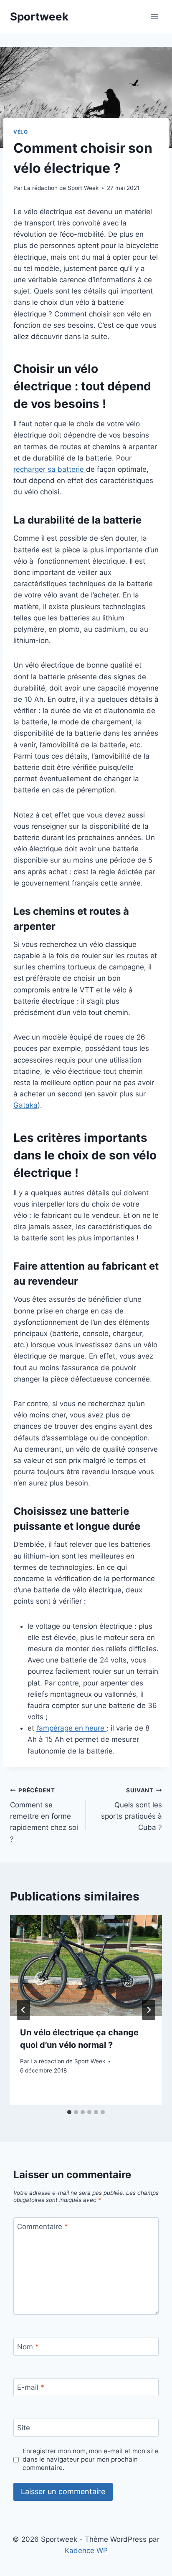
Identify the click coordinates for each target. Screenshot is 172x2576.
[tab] (69, 2112)
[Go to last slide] (23, 2010)
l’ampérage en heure (71, 1728)
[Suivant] (149, 2010)
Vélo (20, 132)
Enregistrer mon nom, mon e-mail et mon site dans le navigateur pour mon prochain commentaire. (90, 2459)
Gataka (25, 1105)
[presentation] (86, 1966)
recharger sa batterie (50, 469)
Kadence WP (86, 2551)
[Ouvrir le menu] (154, 16)
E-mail (31, 2387)
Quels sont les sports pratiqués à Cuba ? (132, 1809)
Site (24, 2428)
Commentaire (43, 2227)
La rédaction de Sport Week (61, 188)
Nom (28, 2347)
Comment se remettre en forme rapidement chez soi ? (44, 1815)
